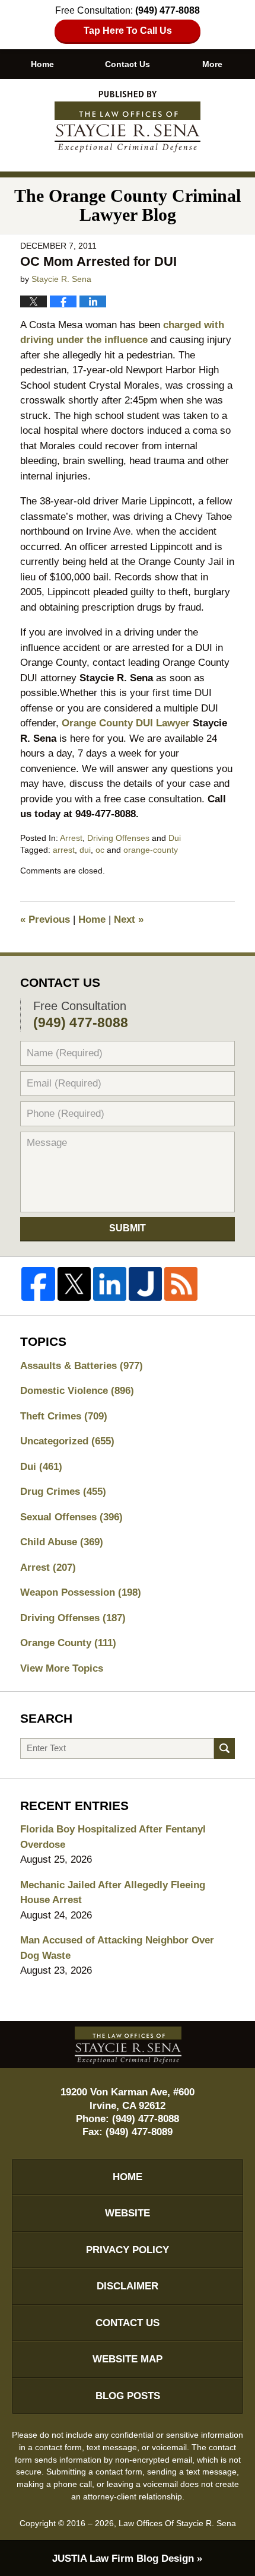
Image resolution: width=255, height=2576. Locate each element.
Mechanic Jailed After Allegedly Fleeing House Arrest (113, 1893)
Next (129, 919)
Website (128, 2213)
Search (224, 1748)
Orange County (68, 1643)
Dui (175, 838)
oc (100, 850)
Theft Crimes (64, 1416)
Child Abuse (62, 1542)
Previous (45, 919)
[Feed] (181, 1284)
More (212, 64)
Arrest (71, 838)
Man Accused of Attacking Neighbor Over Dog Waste (117, 1948)
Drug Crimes (63, 1492)
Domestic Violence (77, 1391)
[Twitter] (74, 1284)
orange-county (151, 850)
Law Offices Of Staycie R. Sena (177, 2523)
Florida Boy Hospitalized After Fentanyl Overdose (113, 1837)
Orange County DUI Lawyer (126, 723)
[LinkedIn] (110, 1284)
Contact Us (128, 64)
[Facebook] (38, 1284)
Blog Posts (128, 2396)
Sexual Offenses (71, 1517)
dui (85, 850)
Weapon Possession (81, 1592)
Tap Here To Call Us (128, 31)
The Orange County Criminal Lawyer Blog (128, 122)
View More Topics (62, 1668)
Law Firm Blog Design (123, 2558)
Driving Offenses (118, 838)
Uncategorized (67, 1441)
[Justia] (145, 1284)
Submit (128, 1228)
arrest (64, 850)
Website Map (128, 2359)
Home (42, 64)
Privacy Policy (128, 2250)
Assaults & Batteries (82, 1366)
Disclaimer (128, 2286)
